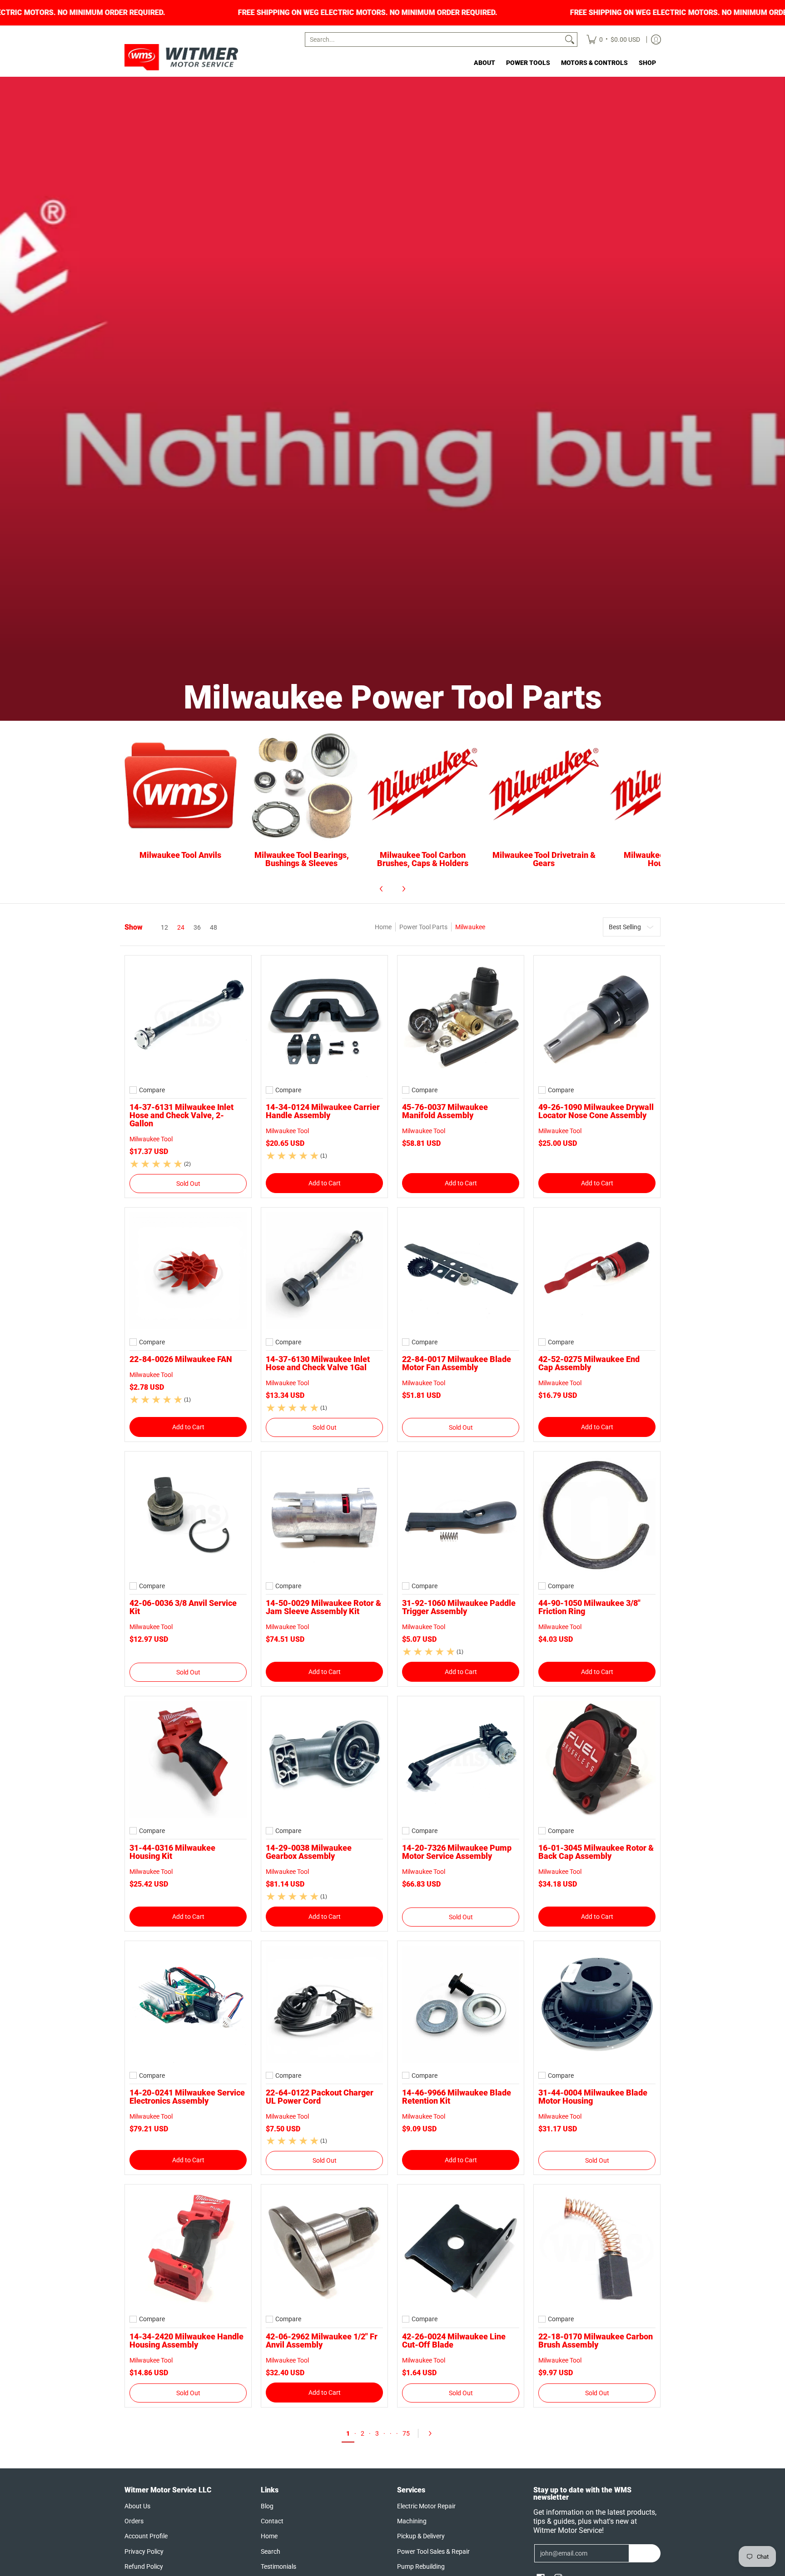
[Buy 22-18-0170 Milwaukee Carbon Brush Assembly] (597, 2248)
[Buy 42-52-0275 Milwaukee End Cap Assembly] (597, 1271)
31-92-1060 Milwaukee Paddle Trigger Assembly (459, 1607)
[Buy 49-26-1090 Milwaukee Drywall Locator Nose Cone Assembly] (597, 1019)
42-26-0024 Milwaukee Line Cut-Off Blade (454, 2341)
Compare (152, 1090)
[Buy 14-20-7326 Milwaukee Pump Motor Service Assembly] (461, 1759)
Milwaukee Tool (151, 1139)
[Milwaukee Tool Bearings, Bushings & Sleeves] (302, 786)
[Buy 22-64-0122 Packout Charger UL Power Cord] (324, 2004)
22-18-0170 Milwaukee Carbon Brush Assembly (596, 2341)
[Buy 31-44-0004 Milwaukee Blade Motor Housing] (597, 2004)
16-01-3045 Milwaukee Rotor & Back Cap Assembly (596, 1852)
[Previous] (382, 889)
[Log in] (656, 40)
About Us (137, 2506)
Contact (272, 2521)
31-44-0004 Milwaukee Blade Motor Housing (593, 2097)
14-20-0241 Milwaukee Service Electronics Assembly (187, 2097)
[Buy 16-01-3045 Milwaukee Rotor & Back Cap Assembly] (597, 1759)
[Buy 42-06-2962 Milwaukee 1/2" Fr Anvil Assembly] (324, 2248)
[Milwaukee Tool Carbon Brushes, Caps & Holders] (423, 786)
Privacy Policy (144, 2551)
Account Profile (146, 2536)
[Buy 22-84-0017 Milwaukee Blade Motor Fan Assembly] (461, 1271)
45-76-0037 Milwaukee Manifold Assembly (445, 1111)
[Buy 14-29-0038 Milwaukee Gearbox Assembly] (324, 1759)
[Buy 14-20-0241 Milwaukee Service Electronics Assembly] (188, 2004)
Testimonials (278, 2566)
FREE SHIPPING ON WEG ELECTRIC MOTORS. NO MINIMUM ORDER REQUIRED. (350, 13)
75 (406, 2433)
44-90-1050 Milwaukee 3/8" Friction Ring (589, 1607)
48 (214, 927)
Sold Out (188, 1184)
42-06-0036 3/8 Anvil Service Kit (183, 1607)
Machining (412, 2521)
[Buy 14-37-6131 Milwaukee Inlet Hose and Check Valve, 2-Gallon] (188, 1019)
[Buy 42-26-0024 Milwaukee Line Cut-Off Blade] (461, 2248)
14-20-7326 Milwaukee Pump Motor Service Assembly (457, 1852)
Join (645, 2553)
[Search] (570, 40)
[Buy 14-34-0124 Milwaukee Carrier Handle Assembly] (324, 1019)
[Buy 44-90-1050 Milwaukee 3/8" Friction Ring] (597, 1515)
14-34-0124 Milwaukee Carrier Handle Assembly (323, 1111)
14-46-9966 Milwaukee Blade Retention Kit (457, 2097)
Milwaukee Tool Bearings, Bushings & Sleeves (302, 859)
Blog (267, 2506)
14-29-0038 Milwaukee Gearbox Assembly (309, 1852)
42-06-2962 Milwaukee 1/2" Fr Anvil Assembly (322, 2341)
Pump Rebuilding (421, 2566)
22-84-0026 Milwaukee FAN (181, 1359)
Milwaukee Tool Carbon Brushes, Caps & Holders (423, 859)
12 (164, 927)
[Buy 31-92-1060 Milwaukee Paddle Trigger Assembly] (461, 1515)
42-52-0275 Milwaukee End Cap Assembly (589, 1363)
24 (181, 927)
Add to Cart (325, 1183)
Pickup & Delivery (421, 2536)
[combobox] (434, 40)
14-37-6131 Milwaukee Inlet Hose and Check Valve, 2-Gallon (181, 1115)
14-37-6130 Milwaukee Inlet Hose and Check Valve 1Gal (318, 1363)
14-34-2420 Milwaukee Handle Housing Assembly (186, 2341)
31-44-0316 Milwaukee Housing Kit (172, 1852)
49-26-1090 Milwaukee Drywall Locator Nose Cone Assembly (596, 1111)
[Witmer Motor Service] (181, 57)
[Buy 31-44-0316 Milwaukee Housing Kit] (188, 1759)
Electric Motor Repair (426, 2506)
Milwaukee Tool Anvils (180, 855)
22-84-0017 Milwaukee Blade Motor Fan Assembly (457, 1363)
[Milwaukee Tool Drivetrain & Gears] (544, 786)
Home (383, 927)
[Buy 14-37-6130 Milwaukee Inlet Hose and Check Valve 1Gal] (324, 1271)
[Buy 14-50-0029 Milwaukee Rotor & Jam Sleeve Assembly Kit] (324, 1515)
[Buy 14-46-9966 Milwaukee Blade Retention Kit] (461, 2004)
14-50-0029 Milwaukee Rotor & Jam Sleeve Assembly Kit (323, 1607)
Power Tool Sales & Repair (433, 2551)
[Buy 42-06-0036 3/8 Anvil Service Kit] (188, 1515)
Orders (134, 2521)
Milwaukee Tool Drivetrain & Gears (544, 859)
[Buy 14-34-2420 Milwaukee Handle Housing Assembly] (188, 2248)
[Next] (403, 889)
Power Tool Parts (423, 927)
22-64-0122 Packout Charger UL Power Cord (320, 2097)
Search (271, 2551)
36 (197, 927)
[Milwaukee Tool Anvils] (181, 786)
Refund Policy (144, 2566)
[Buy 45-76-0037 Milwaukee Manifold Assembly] (461, 1019)
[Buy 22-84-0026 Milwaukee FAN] (188, 1271)
